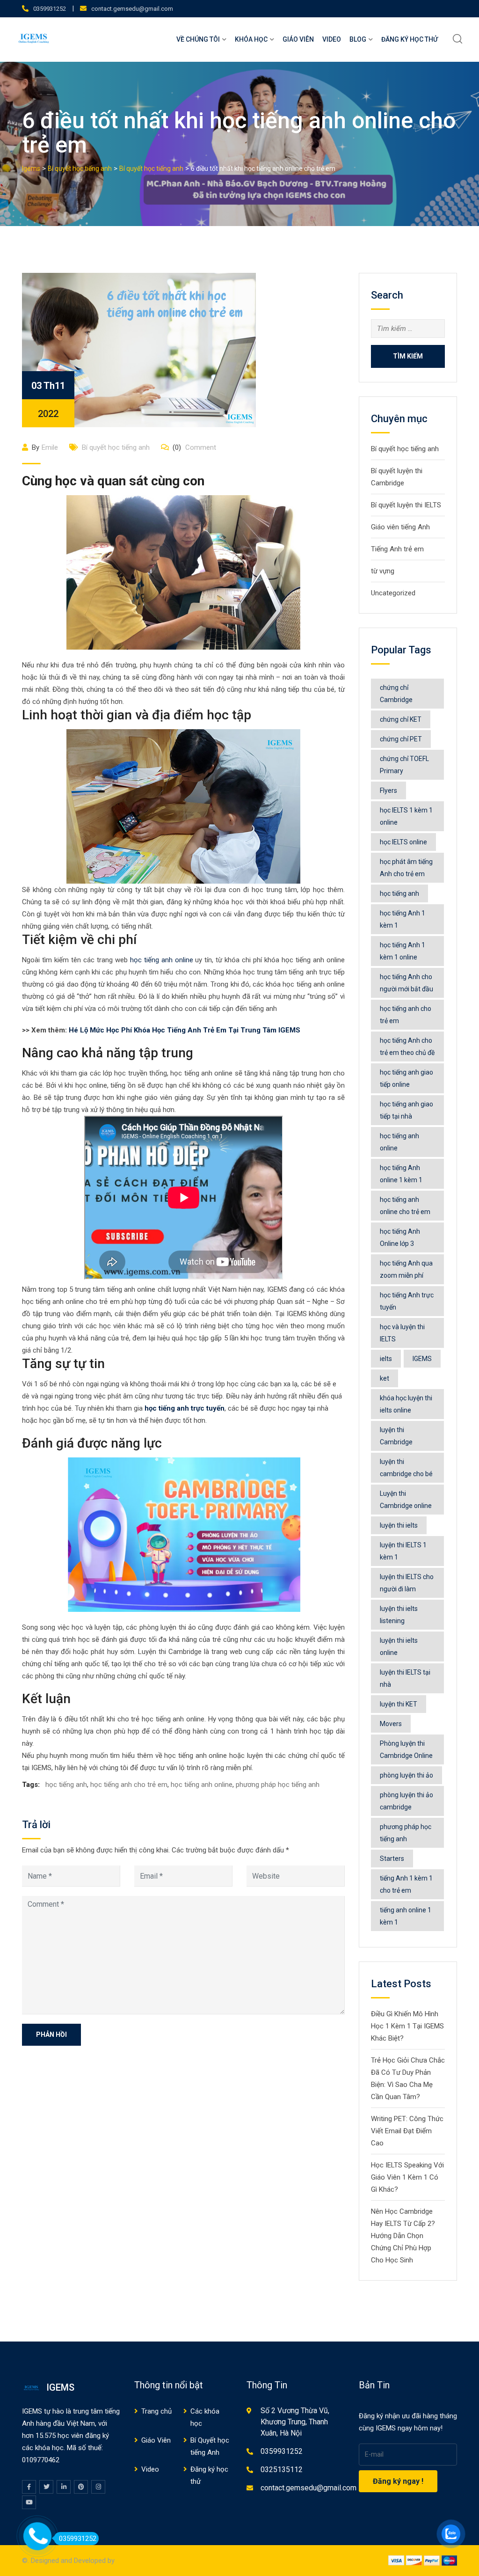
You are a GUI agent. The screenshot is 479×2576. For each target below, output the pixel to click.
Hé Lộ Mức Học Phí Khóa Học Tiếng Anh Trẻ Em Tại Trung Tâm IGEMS (185, 1030)
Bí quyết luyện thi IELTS (406, 505)
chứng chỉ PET (401, 739)
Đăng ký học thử (410, 39)
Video (332, 39)
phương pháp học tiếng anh (278, 1785)
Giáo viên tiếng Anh (400, 527)
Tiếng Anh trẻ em (397, 549)
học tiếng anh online (162, 960)
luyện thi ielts (399, 1525)
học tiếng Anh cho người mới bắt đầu (406, 983)
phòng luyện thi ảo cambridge (406, 1801)
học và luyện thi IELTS (402, 1333)
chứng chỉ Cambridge (396, 694)
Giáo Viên (298, 39)
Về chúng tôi (198, 39)
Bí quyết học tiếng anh (116, 447)
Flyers (388, 790)
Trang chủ (156, 2411)
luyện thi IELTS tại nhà (405, 1678)
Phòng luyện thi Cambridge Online (406, 1749)
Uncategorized (393, 593)
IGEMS (422, 1359)
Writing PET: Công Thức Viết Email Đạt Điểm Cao (407, 2131)
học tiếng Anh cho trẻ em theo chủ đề (407, 1046)
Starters (392, 1859)
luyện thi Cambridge (396, 1436)
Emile (50, 447)
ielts (386, 1359)
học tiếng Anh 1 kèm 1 (403, 919)
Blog (358, 39)
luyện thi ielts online (399, 1647)
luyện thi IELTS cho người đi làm (407, 1583)
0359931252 (50, 9)
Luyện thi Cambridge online (406, 1500)
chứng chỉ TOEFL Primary (404, 765)
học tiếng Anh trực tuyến (407, 1301)
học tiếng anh (66, 1785)
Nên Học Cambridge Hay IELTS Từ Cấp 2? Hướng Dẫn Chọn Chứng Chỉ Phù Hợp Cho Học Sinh (403, 2236)
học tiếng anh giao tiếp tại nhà (406, 1110)
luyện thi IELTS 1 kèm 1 (403, 1551)
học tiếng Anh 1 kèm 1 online (403, 951)
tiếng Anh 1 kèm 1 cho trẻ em (406, 1884)
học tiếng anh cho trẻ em (129, 1785)
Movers (391, 1724)
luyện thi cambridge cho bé (406, 1468)
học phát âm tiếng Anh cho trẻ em (406, 868)
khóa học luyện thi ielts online (406, 1404)
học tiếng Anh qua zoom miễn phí (406, 1269)
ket (385, 1378)
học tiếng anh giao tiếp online (406, 1078)
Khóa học (251, 39)
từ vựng (383, 571)
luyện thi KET (399, 1704)
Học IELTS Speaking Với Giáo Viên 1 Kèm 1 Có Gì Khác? (407, 2177)
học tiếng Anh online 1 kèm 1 (401, 1174)
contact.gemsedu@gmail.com (132, 9)
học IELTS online (403, 842)
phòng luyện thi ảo (406, 1775)
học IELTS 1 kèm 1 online (406, 816)
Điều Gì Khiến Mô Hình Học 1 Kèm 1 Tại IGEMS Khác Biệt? (407, 2026)
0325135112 (282, 2470)
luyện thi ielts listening (399, 1615)
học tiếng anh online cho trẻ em (405, 1206)
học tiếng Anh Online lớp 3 (400, 1237)
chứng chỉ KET (401, 719)
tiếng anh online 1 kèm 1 (406, 1916)
